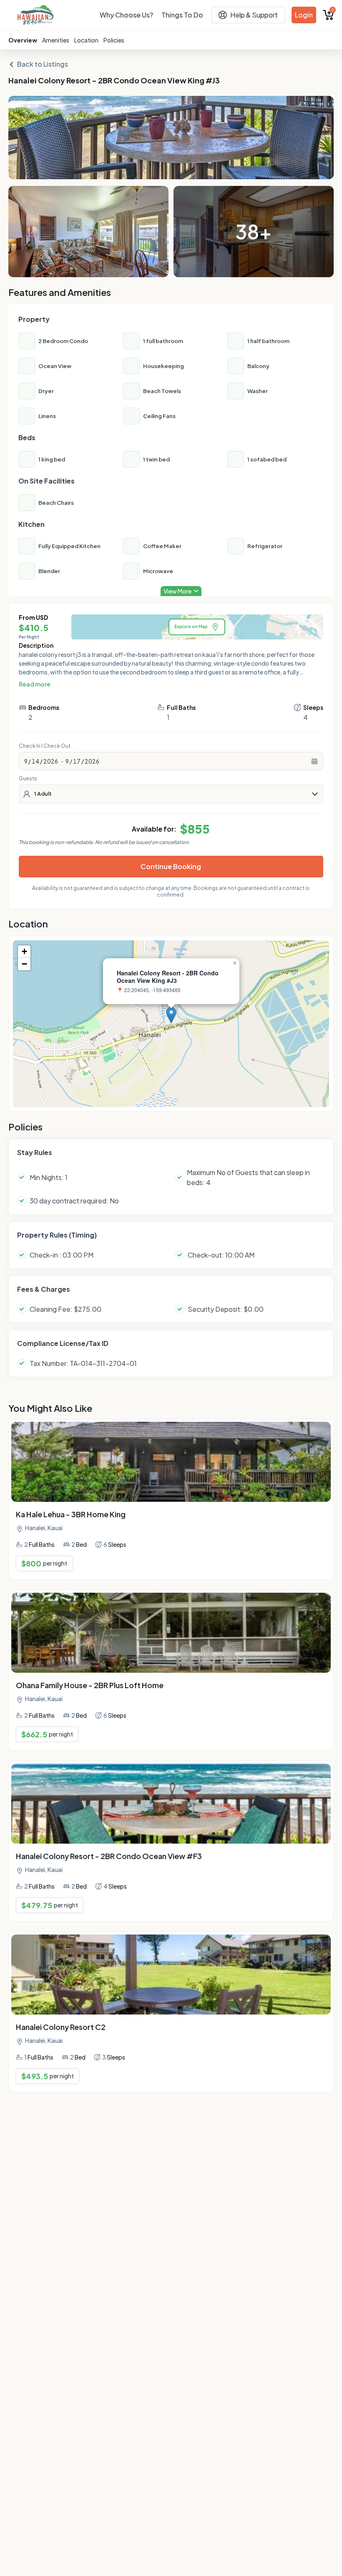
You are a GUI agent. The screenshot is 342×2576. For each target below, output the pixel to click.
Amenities (56, 40)
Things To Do (182, 15)
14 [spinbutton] (35, 761)
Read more (35, 684)
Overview (23, 40)
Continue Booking (171, 866)
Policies (114, 40)
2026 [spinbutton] (51, 761)
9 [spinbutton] (26, 761)
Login (304, 15)
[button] (171, 1015)
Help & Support (254, 15)
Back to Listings (43, 64)
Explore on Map (191, 626)
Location (86, 40)
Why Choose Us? (126, 15)
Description (36, 645)
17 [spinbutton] (77, 761)
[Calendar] (314, 761)
